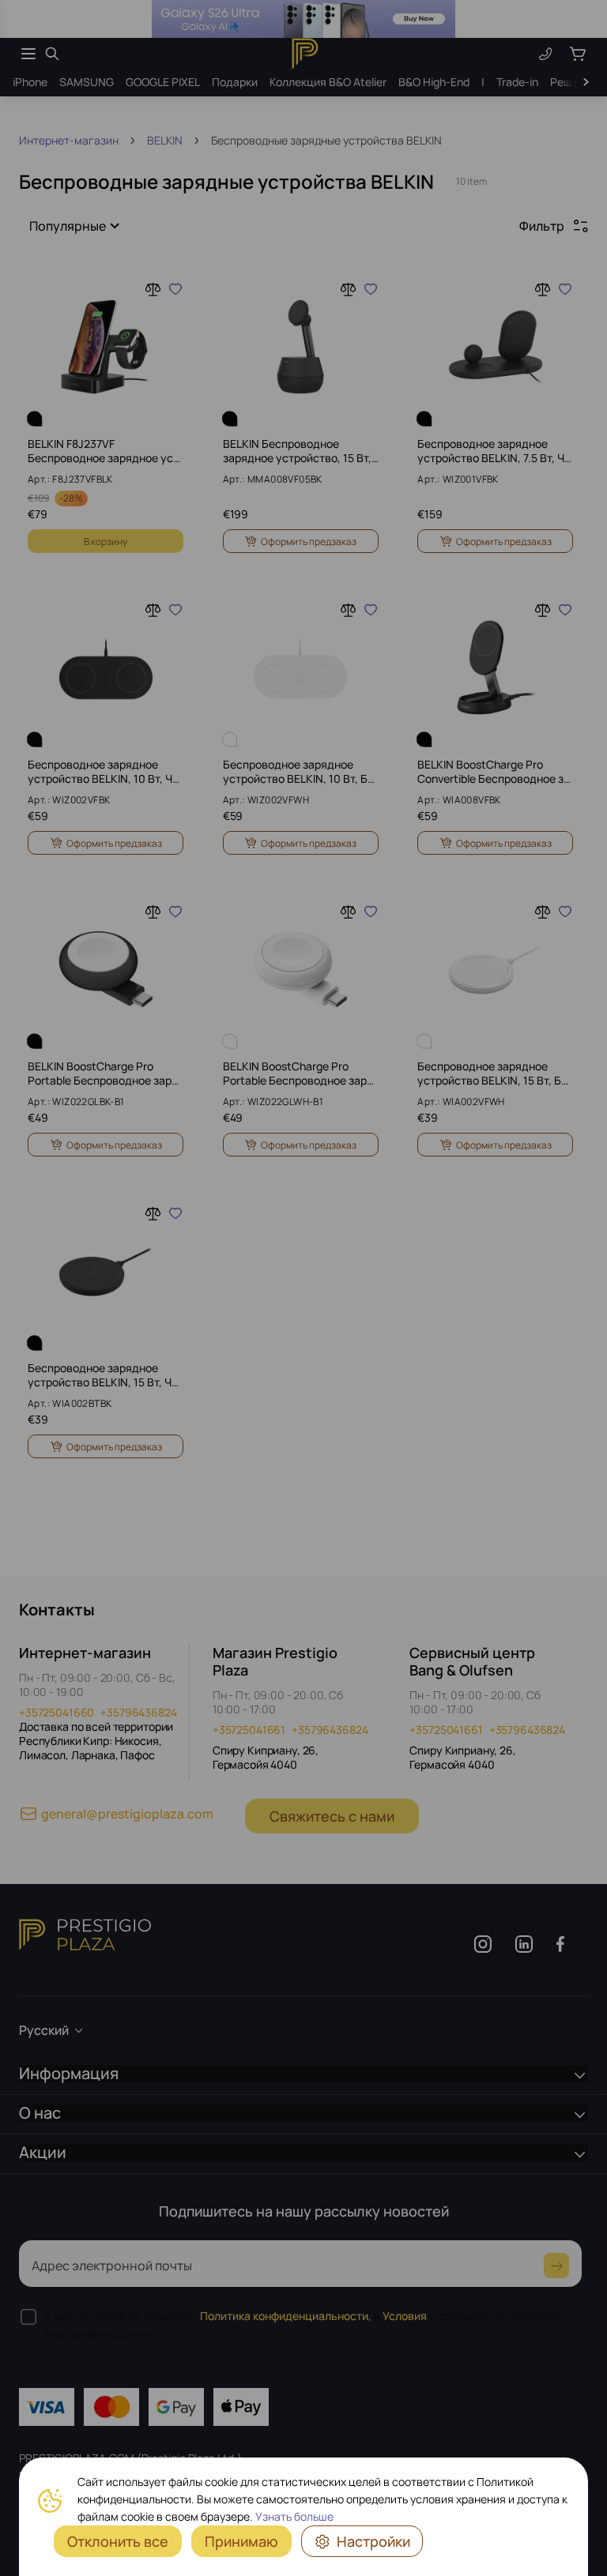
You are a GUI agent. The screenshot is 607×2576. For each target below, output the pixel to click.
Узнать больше (294, 2516)
